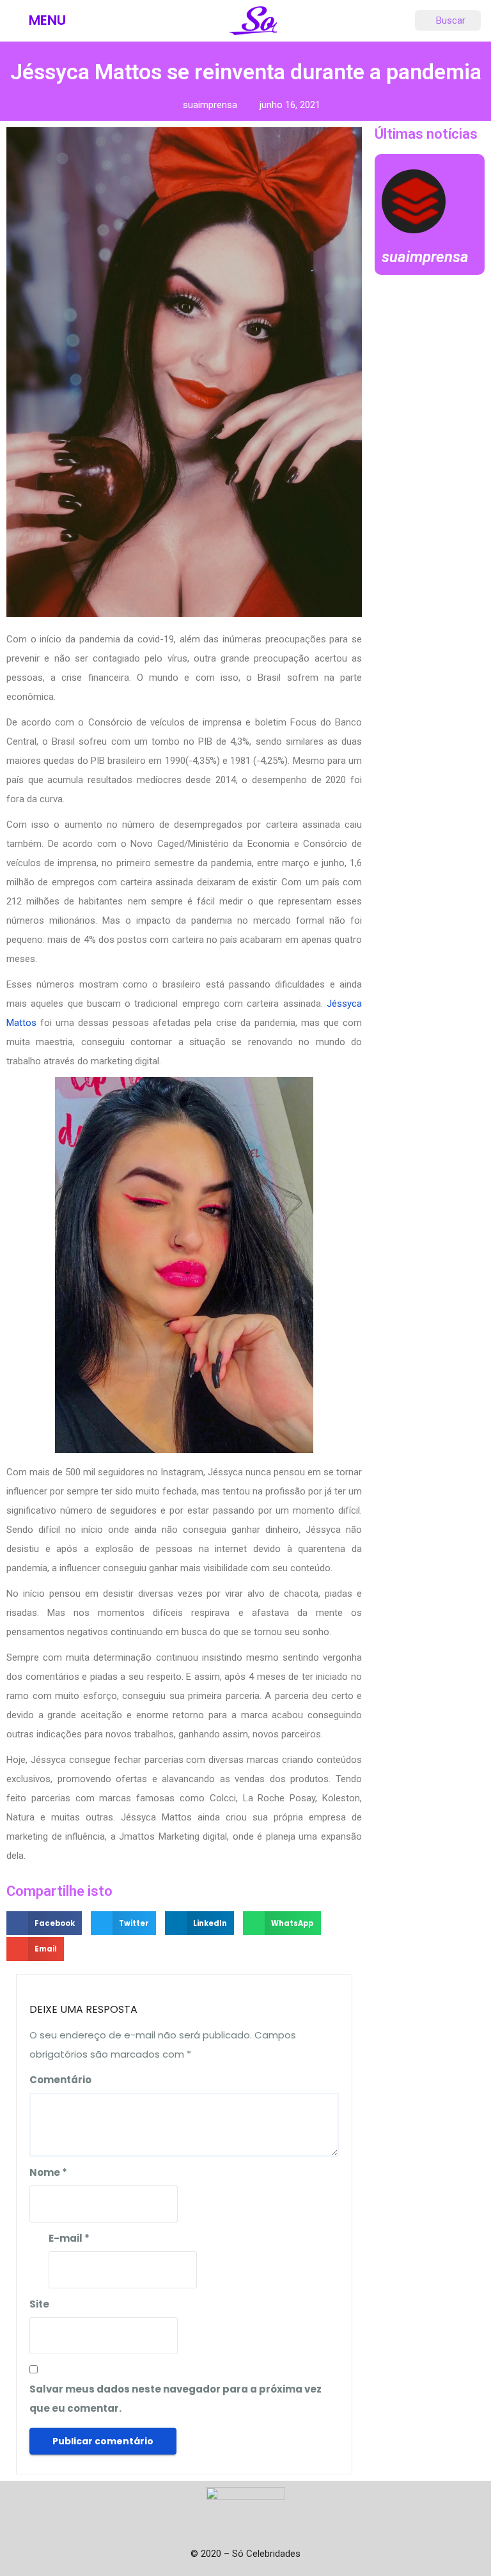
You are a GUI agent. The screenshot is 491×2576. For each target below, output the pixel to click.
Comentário (60, 2080)
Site (39, 2304)
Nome (48, 2172)
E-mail (69, 2238)
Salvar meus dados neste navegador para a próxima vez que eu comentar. (175, 2399)
